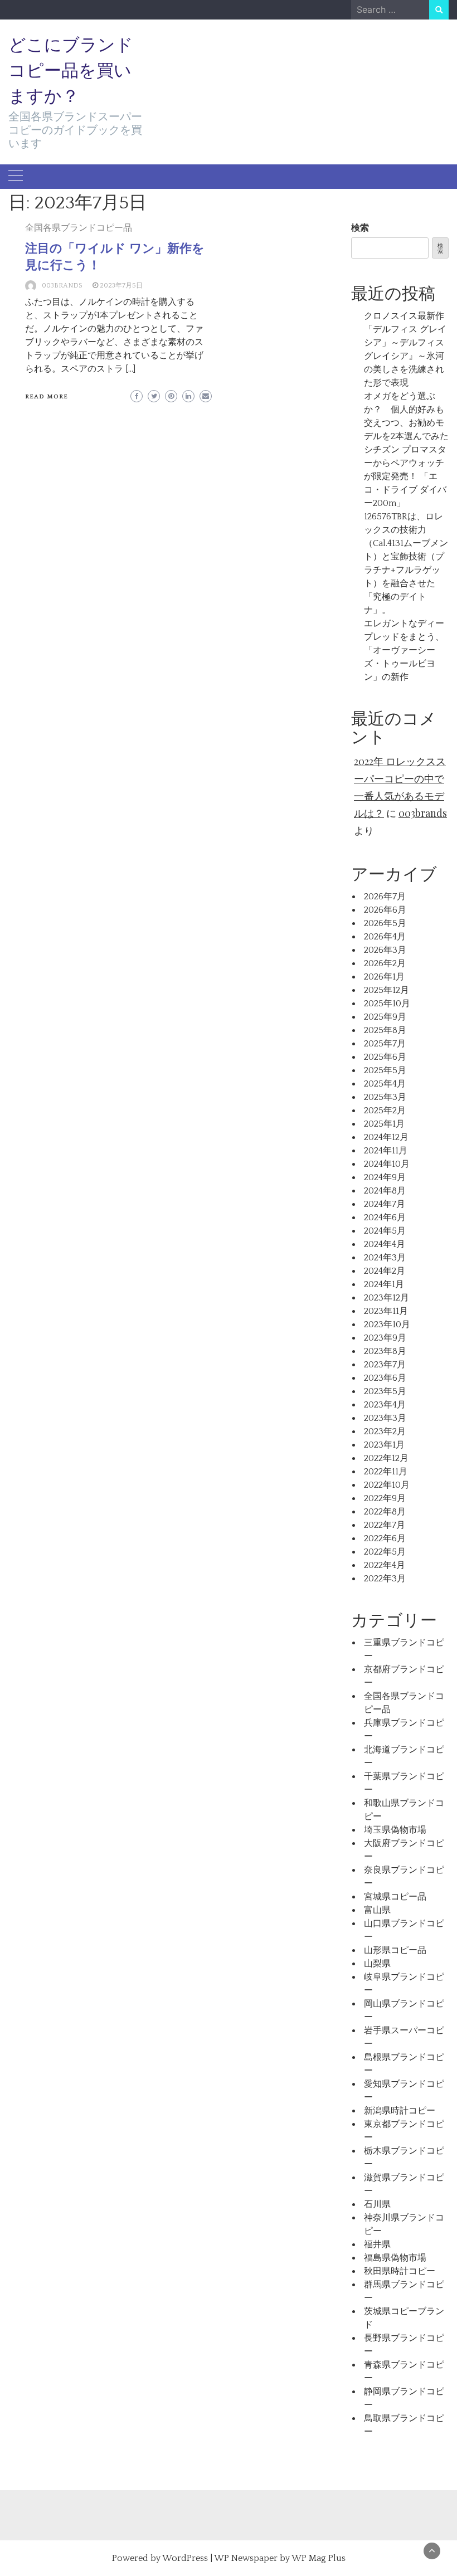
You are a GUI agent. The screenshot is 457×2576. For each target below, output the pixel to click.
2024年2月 (385, 1271)
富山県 (377, 1910)
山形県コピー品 (395, 1950)
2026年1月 (384, 977)
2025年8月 (385, 1030)
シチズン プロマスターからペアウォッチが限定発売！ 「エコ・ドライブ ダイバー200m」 (405, 476)
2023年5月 (385, 1391)
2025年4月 (385, 1084)
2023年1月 (384, 1445)
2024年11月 (386, 1151)
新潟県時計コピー (400, 2111)
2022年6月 (385, 1538)
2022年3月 (385, 1579)
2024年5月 (385, 1231)
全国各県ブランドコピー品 (79, 228)
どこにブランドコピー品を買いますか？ (71, 70)
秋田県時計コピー (400, 2271)
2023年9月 (385, 1338)
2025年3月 (385, 1097)
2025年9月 (385, 1017)
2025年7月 (385, 1044)
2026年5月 (385, 923)
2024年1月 (384, 1284)
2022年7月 (385, 1525)
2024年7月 (385, 1204)
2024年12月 (386, 1137)
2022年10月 (387, 1485)
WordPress (185, 2558)
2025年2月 (385, 1111)
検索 (360, 228)
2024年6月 (385, 1218)
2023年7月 (385, 1365)
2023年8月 (385, 1351)
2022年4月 (385, 1565)
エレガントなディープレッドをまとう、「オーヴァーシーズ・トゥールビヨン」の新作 (404, 650)
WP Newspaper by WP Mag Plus (280, 2558)
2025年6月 (385, 1057)
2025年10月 (387, 1004)
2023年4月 (385, 1405)
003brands (62, 286)
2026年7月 (385, 897)
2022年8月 (385, 1512)
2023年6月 (385, 1378)
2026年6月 (385, 910)
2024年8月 (385, 1191)
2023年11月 (386, 1311)
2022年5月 (385, 1552)
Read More (47, 397)
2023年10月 (387, 1324)
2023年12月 (386, 1298)
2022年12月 (386, 1458)
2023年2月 (385, 1431)
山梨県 (377, 1964)
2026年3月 (385, 950)
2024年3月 (385, 1258)
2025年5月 (385, 1070)
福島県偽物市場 (395, 2258)
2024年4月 (385, 1244)
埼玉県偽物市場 (395, 1830)
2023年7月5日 (121, 286)
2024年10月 (387, 1164)
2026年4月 (385, 937)
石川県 (377, 2204)
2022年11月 (386, 1472)
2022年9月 (385, 1498)
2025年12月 (386, 990)
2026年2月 (385, 963)
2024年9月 (385, 1177)
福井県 (377, 2244)
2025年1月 (384, 1124)
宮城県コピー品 (395, 1897)
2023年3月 (385, 1418)
